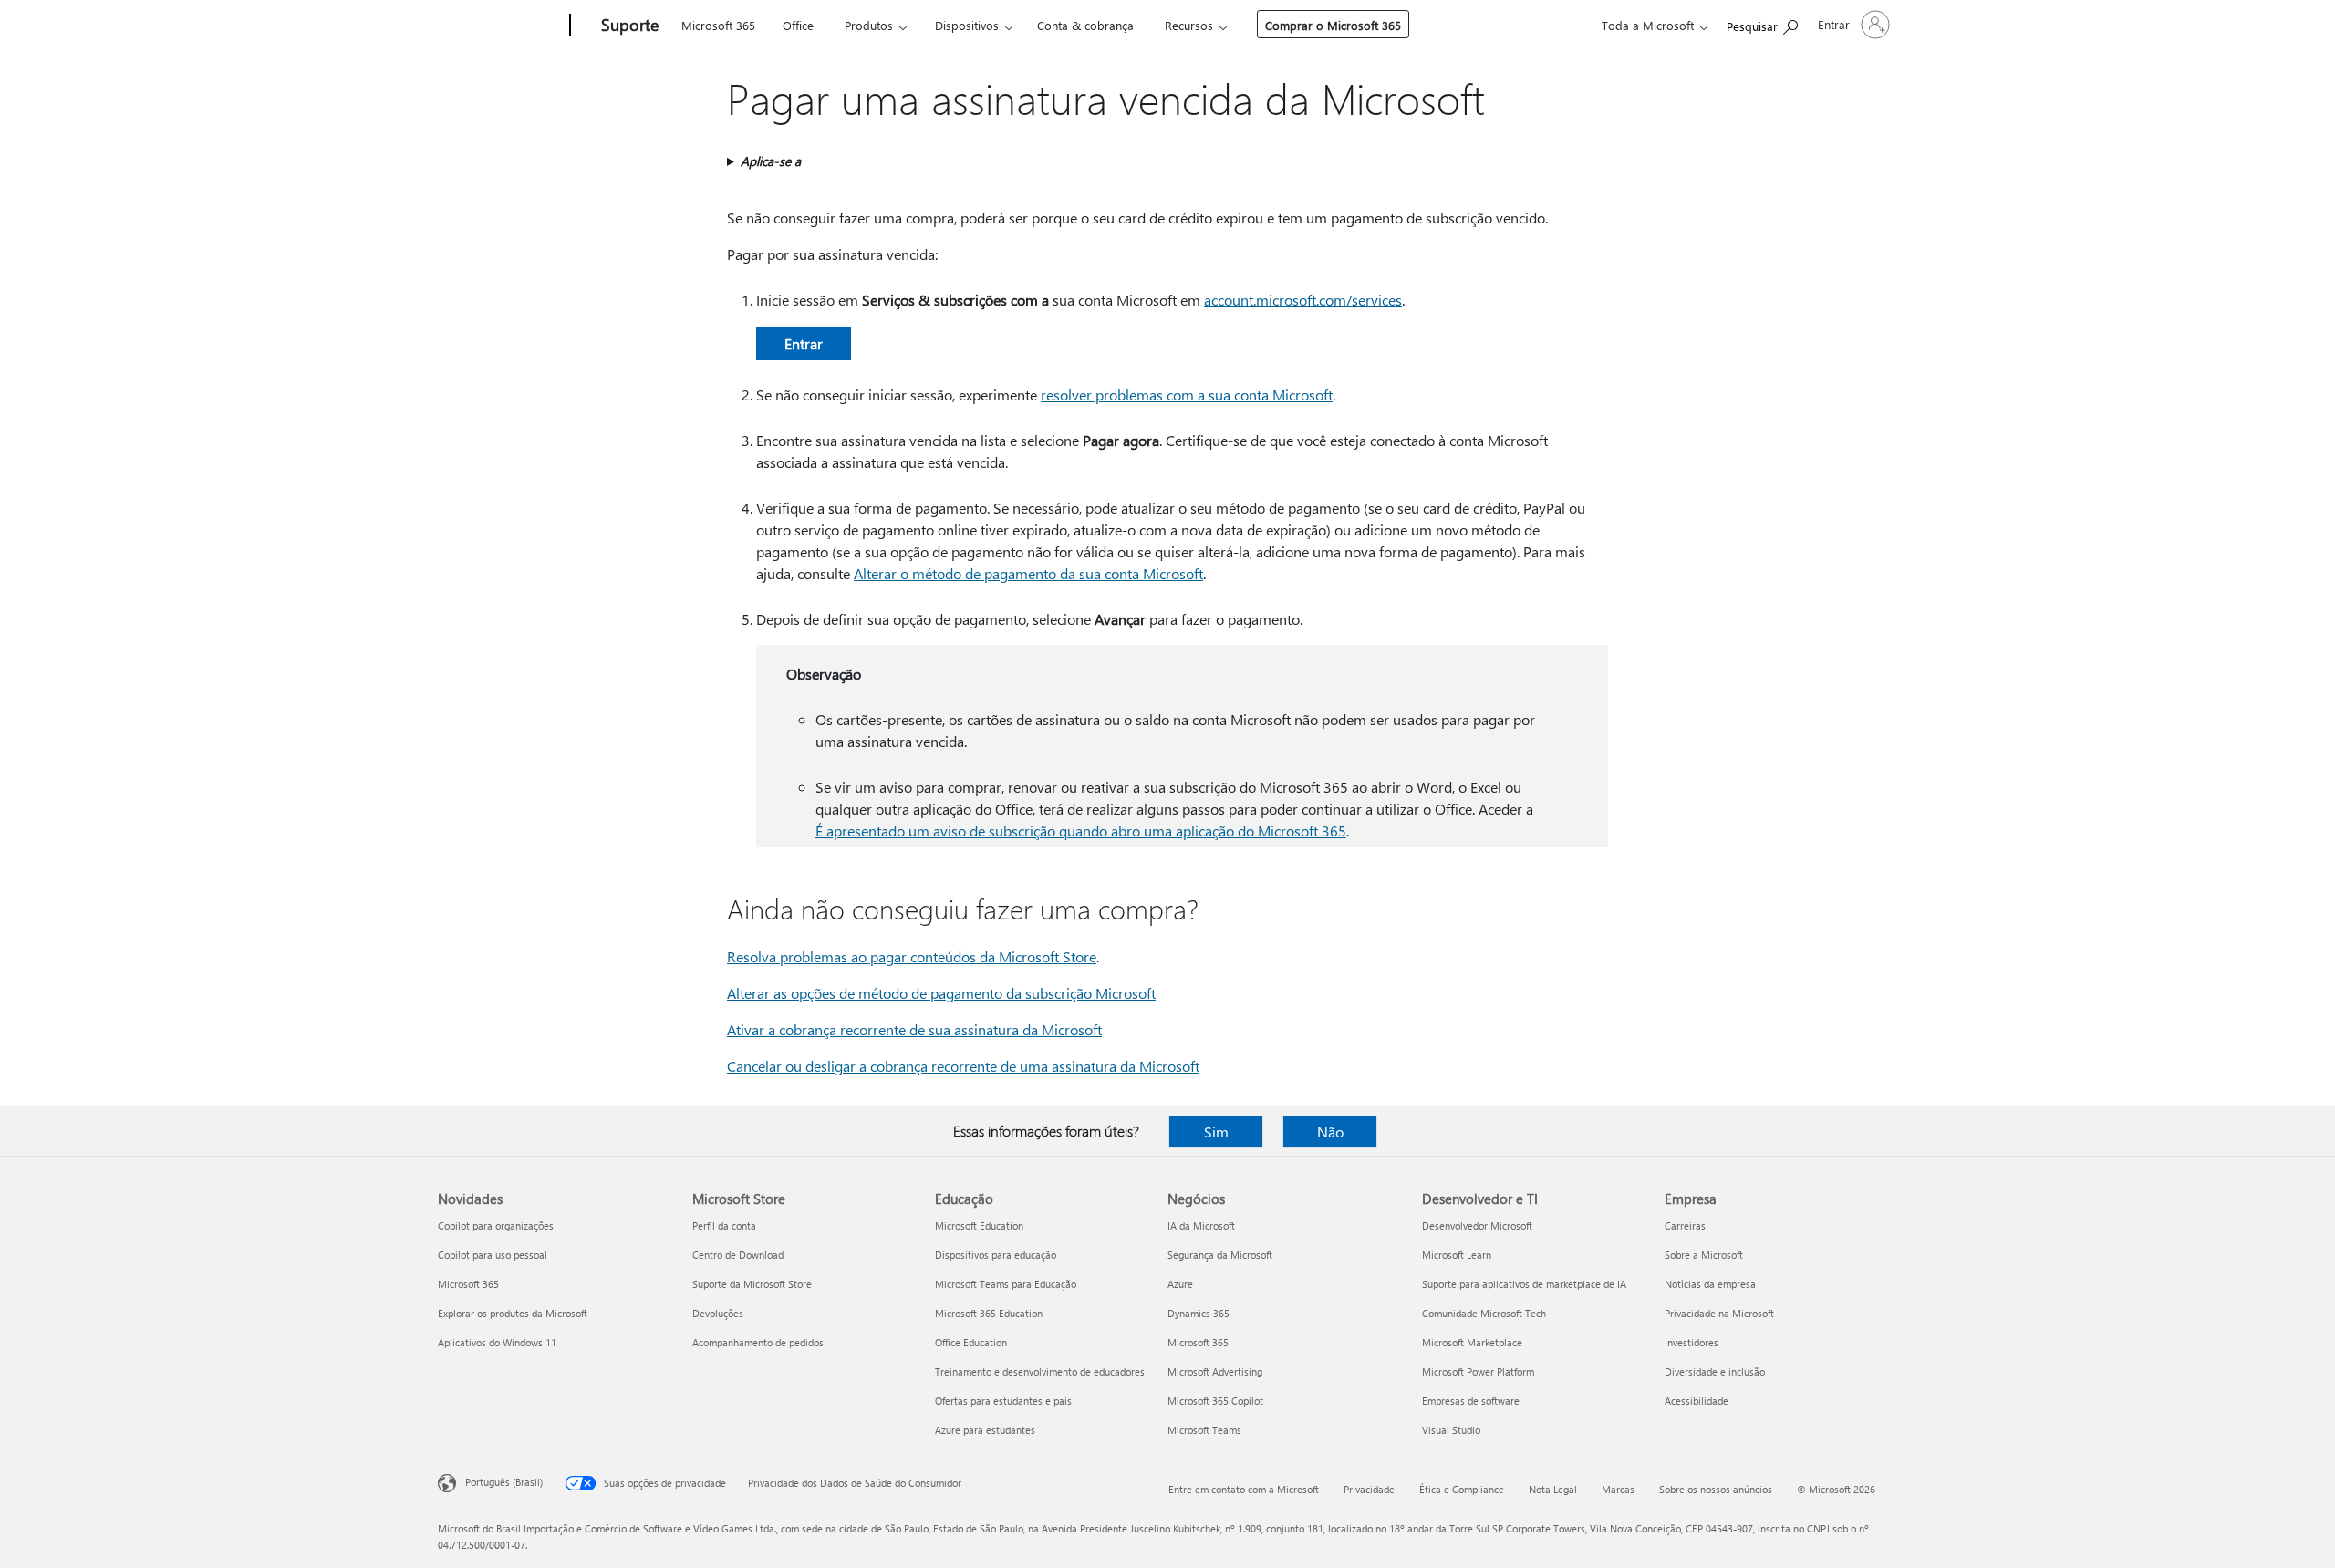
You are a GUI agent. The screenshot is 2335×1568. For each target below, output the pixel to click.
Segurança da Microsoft (1220, 1255)
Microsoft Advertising (1215, 1371)
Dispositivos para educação (996, 1255)
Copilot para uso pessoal (493, 1255)
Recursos (1189, 25)
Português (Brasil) (504, 1482)
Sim (1216, 1132)
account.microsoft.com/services (1303, 300)
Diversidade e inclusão (1715, 1371)
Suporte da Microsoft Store (752, 1284)
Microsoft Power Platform (1478, 1371)
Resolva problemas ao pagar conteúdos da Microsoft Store (912, 956)
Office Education (971, 1342)
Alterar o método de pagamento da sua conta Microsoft (1028, 573)
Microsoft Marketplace (1472, 1342)
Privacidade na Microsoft (1719, 1313)
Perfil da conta (724, 1225)
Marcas (1618, 1489)
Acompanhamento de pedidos (758, 1342)
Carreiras (1685, 1225)
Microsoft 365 (718, 25)
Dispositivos (967, 25)
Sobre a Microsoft (1704, 1255)
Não (1330, 1132)
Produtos (869, 25)
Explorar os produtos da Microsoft (513, 1313)
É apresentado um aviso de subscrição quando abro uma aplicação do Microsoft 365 (1081, 831)
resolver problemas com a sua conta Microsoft (1187, 395)
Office (798, 25)
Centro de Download (738, 1255)
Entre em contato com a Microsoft (1244, 1489)
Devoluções (718, 1313)
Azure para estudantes (985, 1430)
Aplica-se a (771, 161)
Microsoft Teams (1204, 1430)
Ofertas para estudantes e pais (1003, 1401)
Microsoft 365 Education (989, 1313)
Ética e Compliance (1462, 1489)
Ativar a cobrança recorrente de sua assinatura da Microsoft (914, 1029)
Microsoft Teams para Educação (1006, 1284)
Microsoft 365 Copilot (1215, 1401)
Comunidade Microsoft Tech (1484, 1313)
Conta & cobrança (1085, 25)
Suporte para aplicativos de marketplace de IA (1524, 1284)
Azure (1180, 1284)
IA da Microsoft (1201, 1225)
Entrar (804, 343)
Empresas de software (1471, 1401)
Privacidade (1369, 1489)
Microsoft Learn (1457, 1255)
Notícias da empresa (1710, 1284)
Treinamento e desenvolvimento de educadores (1040, 1371)
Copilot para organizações (496, 1225)
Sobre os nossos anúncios (1716, 1489)
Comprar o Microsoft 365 (1333, 25)
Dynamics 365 (1199, 1313)
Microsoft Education (979, 1225)
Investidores (1692, 1342)
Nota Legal (1553, 1489)
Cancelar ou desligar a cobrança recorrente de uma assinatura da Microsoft (963, 1066)
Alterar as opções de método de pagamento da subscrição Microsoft (941, 993)
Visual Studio (1451, 1430)
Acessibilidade (1697, 1401)
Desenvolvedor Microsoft (1477, 1225)
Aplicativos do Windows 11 (497, 1342)
